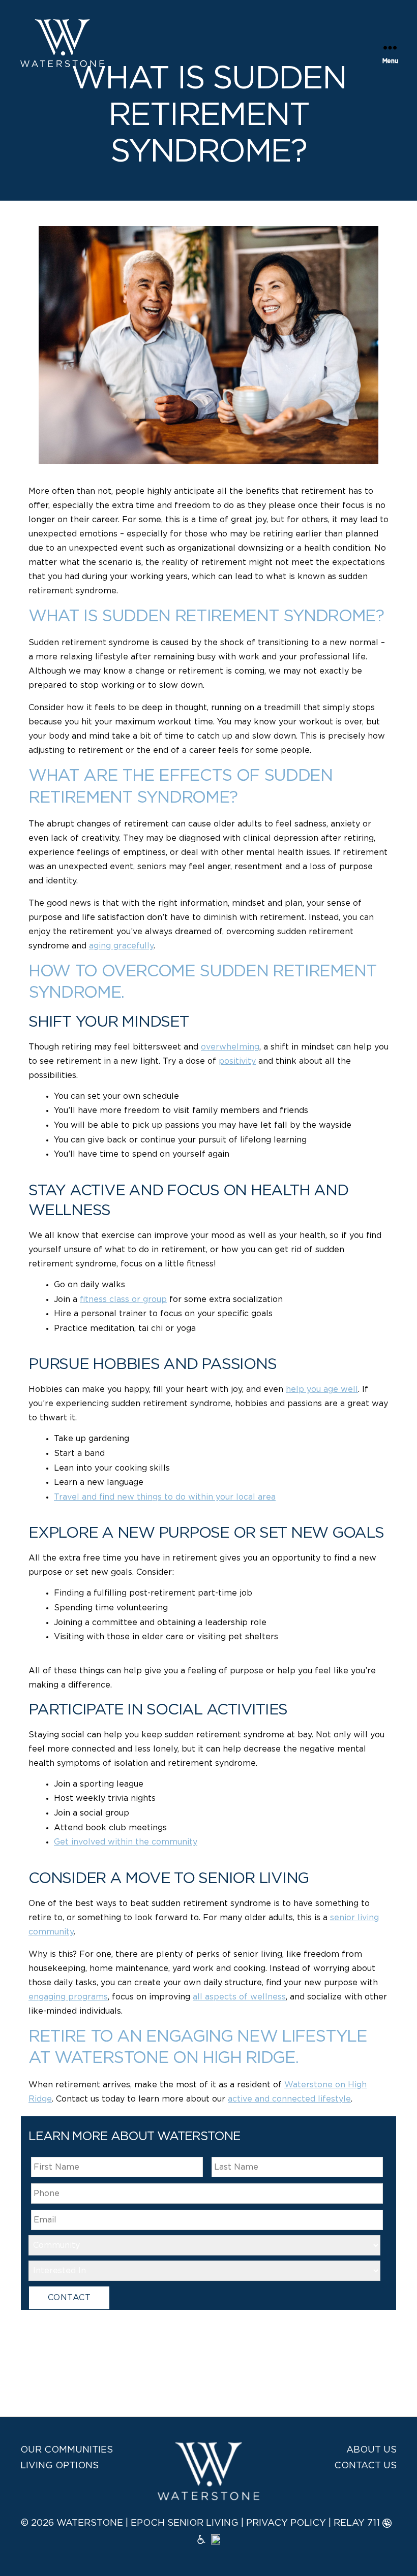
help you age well (322, 1389)
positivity (237, 1061)
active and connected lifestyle (289, 2099)
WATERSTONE (90, 2523)
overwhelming (230, 1047)
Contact (69, 2298)
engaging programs (68, 1997)
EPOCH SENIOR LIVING (185, 2523)
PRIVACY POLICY (286, 2523)
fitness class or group (123, 1299)
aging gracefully (121, 946)
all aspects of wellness (239, 1997)
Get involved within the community (126, 1842)
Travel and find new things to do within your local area (165, 1497)
